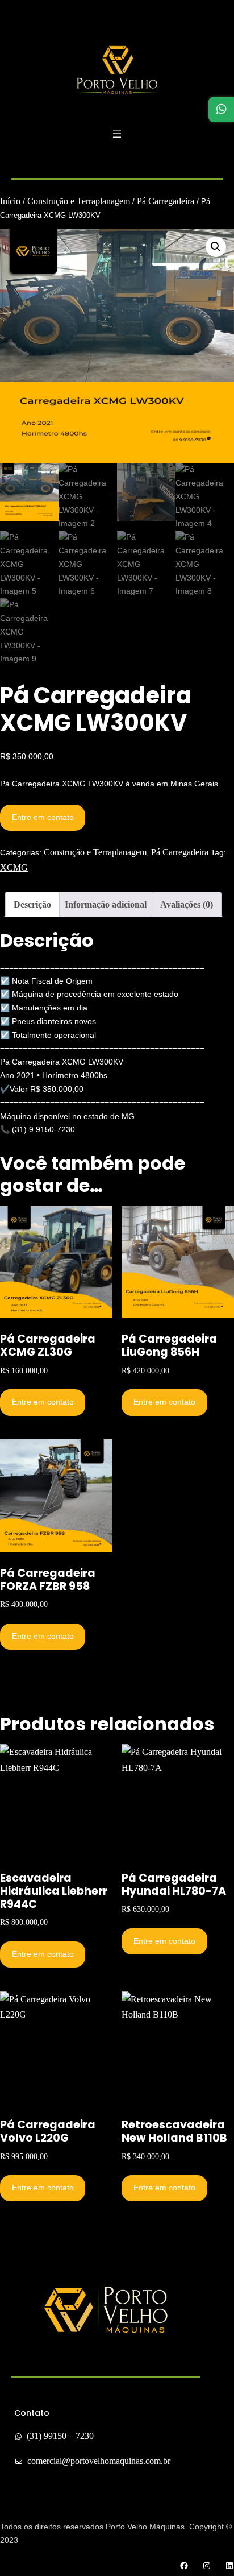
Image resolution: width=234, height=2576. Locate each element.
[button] (216, 247)
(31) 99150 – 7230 (60, 2436)
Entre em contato (43, 817)
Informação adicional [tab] (106, 904)
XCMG (14, 867)
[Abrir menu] (117, 134)
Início (10, 201)
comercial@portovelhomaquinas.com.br (99, 2461)
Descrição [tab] (32, 904)
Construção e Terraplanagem (79, 201)
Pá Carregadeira (166, 201)
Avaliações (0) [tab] (187, 904)
